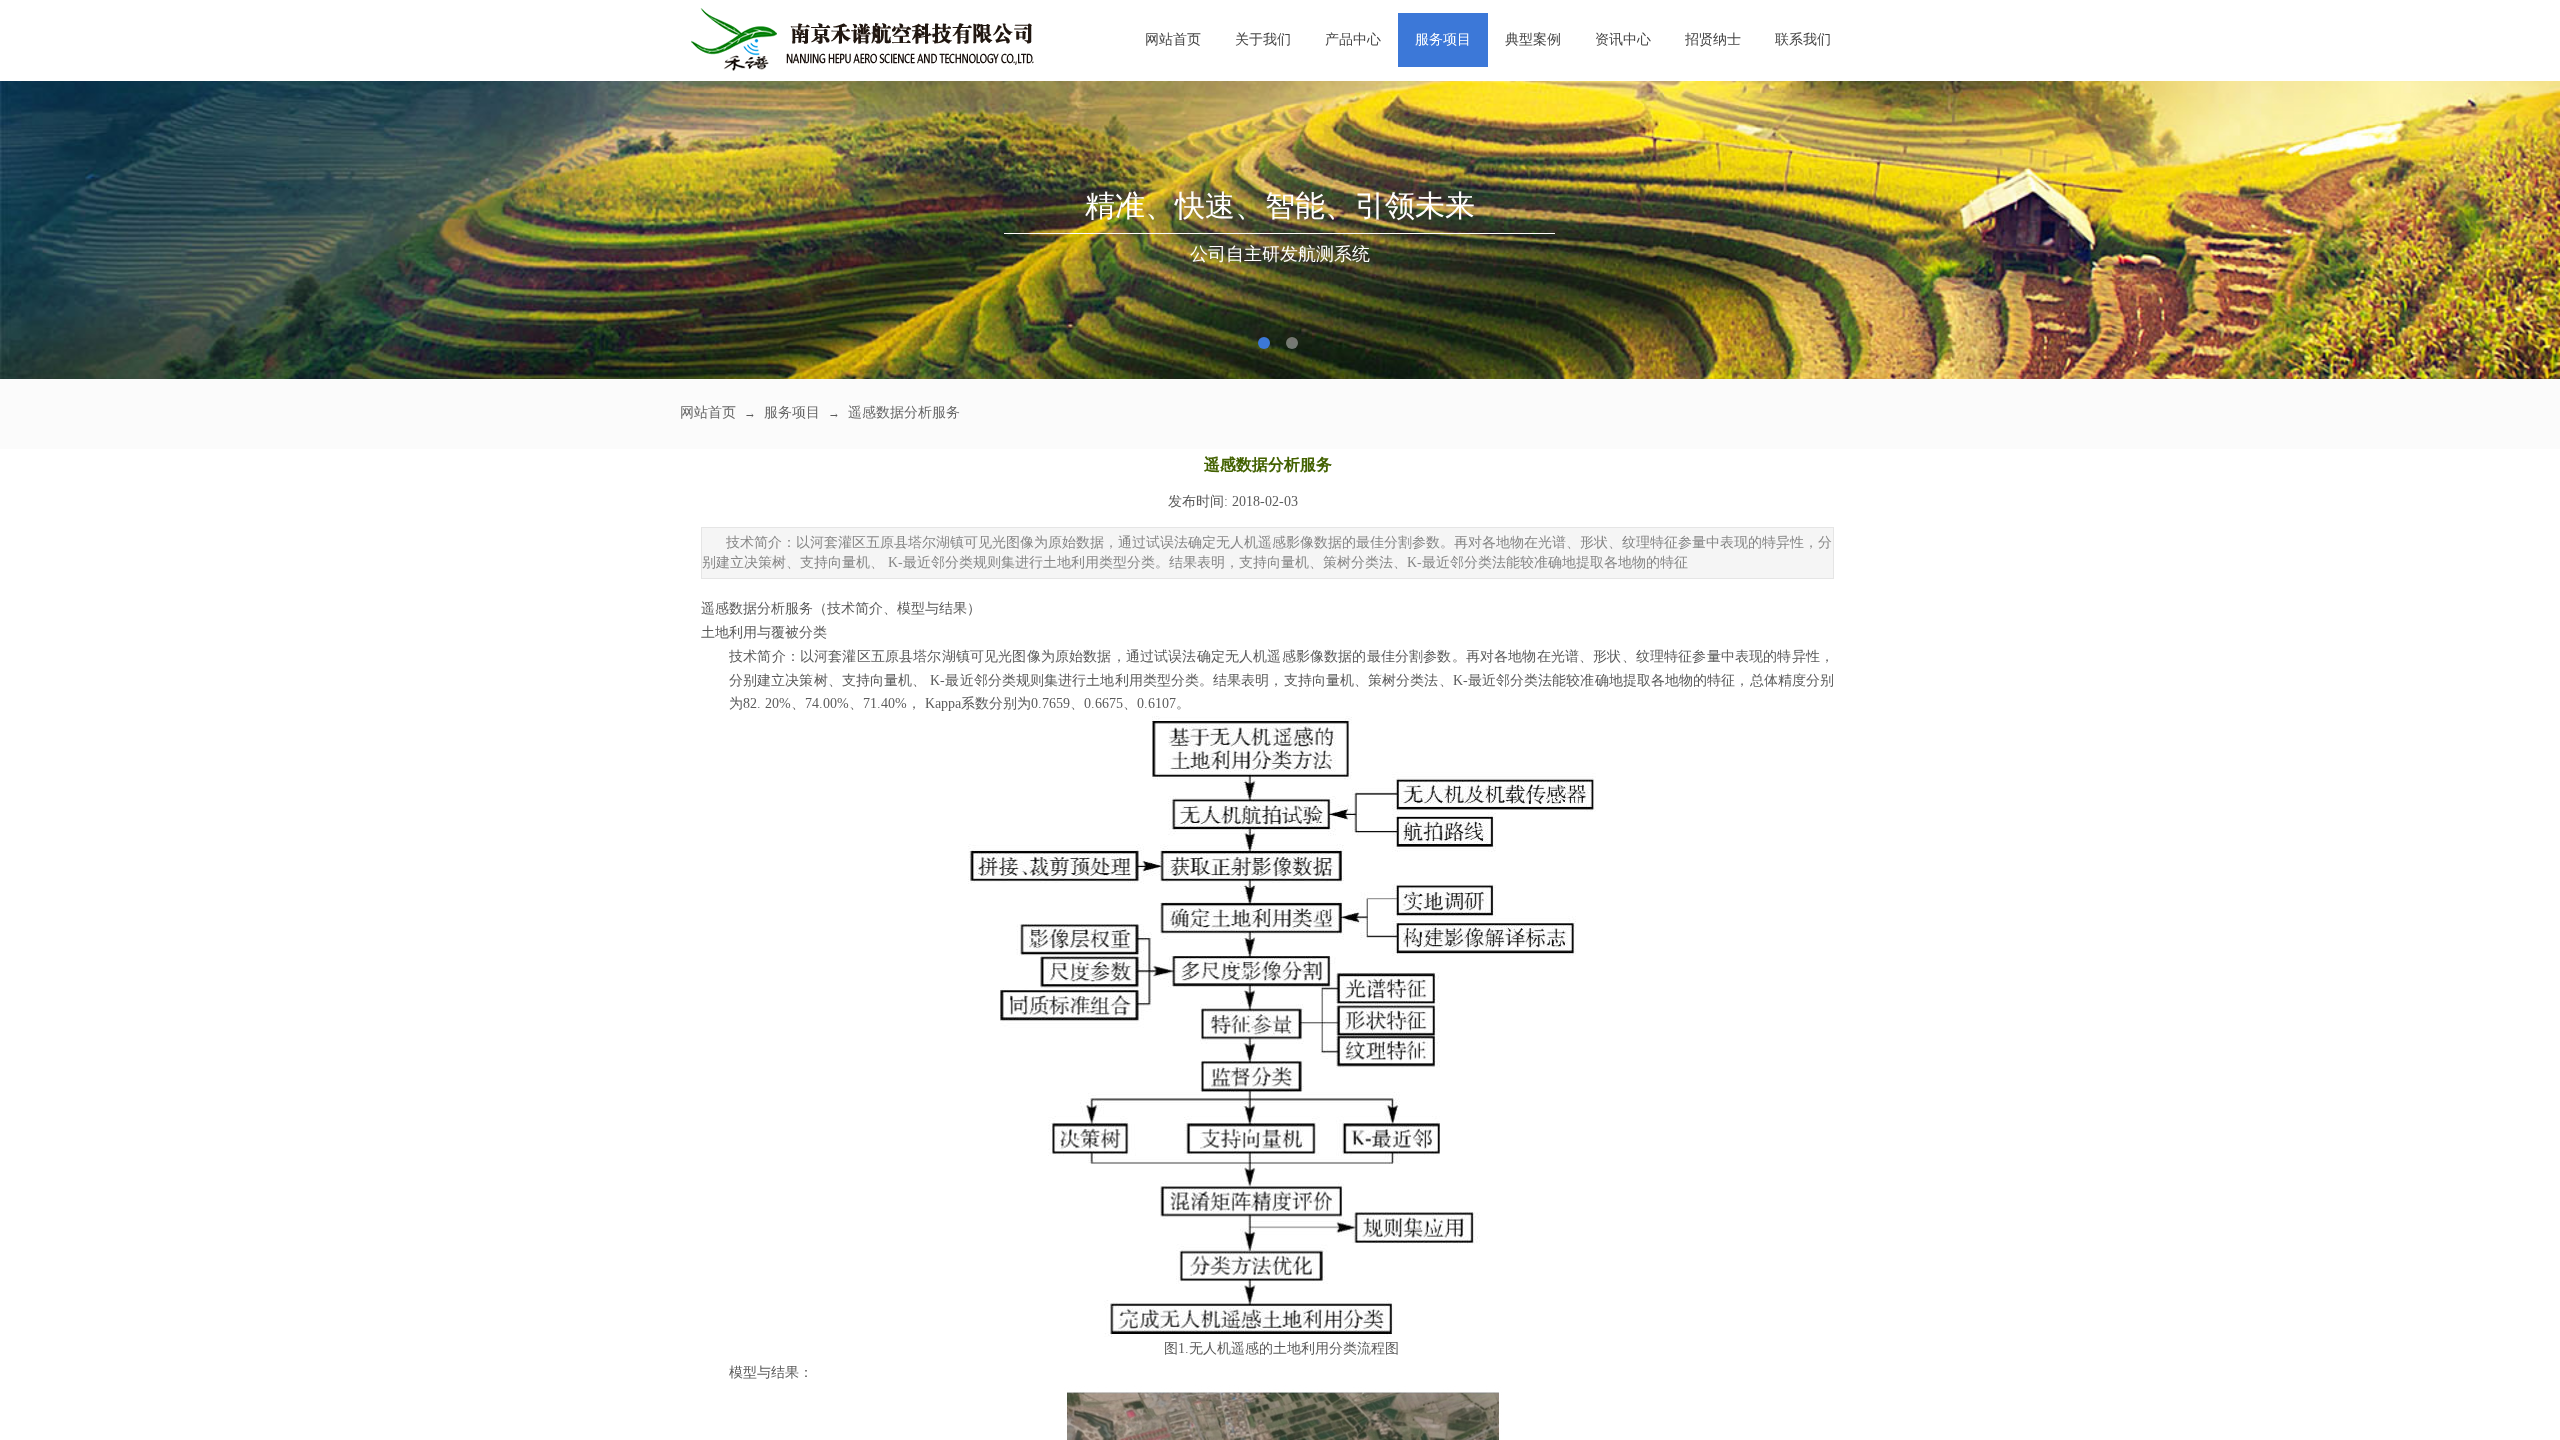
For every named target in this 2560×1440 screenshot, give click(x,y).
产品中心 (1353, 39)
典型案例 (1533, 39)
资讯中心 (1623, 39)
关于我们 (1263, 39)
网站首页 (1173, 39)
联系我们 (1803, 39)
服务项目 (1443, 39)
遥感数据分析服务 (904, 412)
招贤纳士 (1713, 39)
